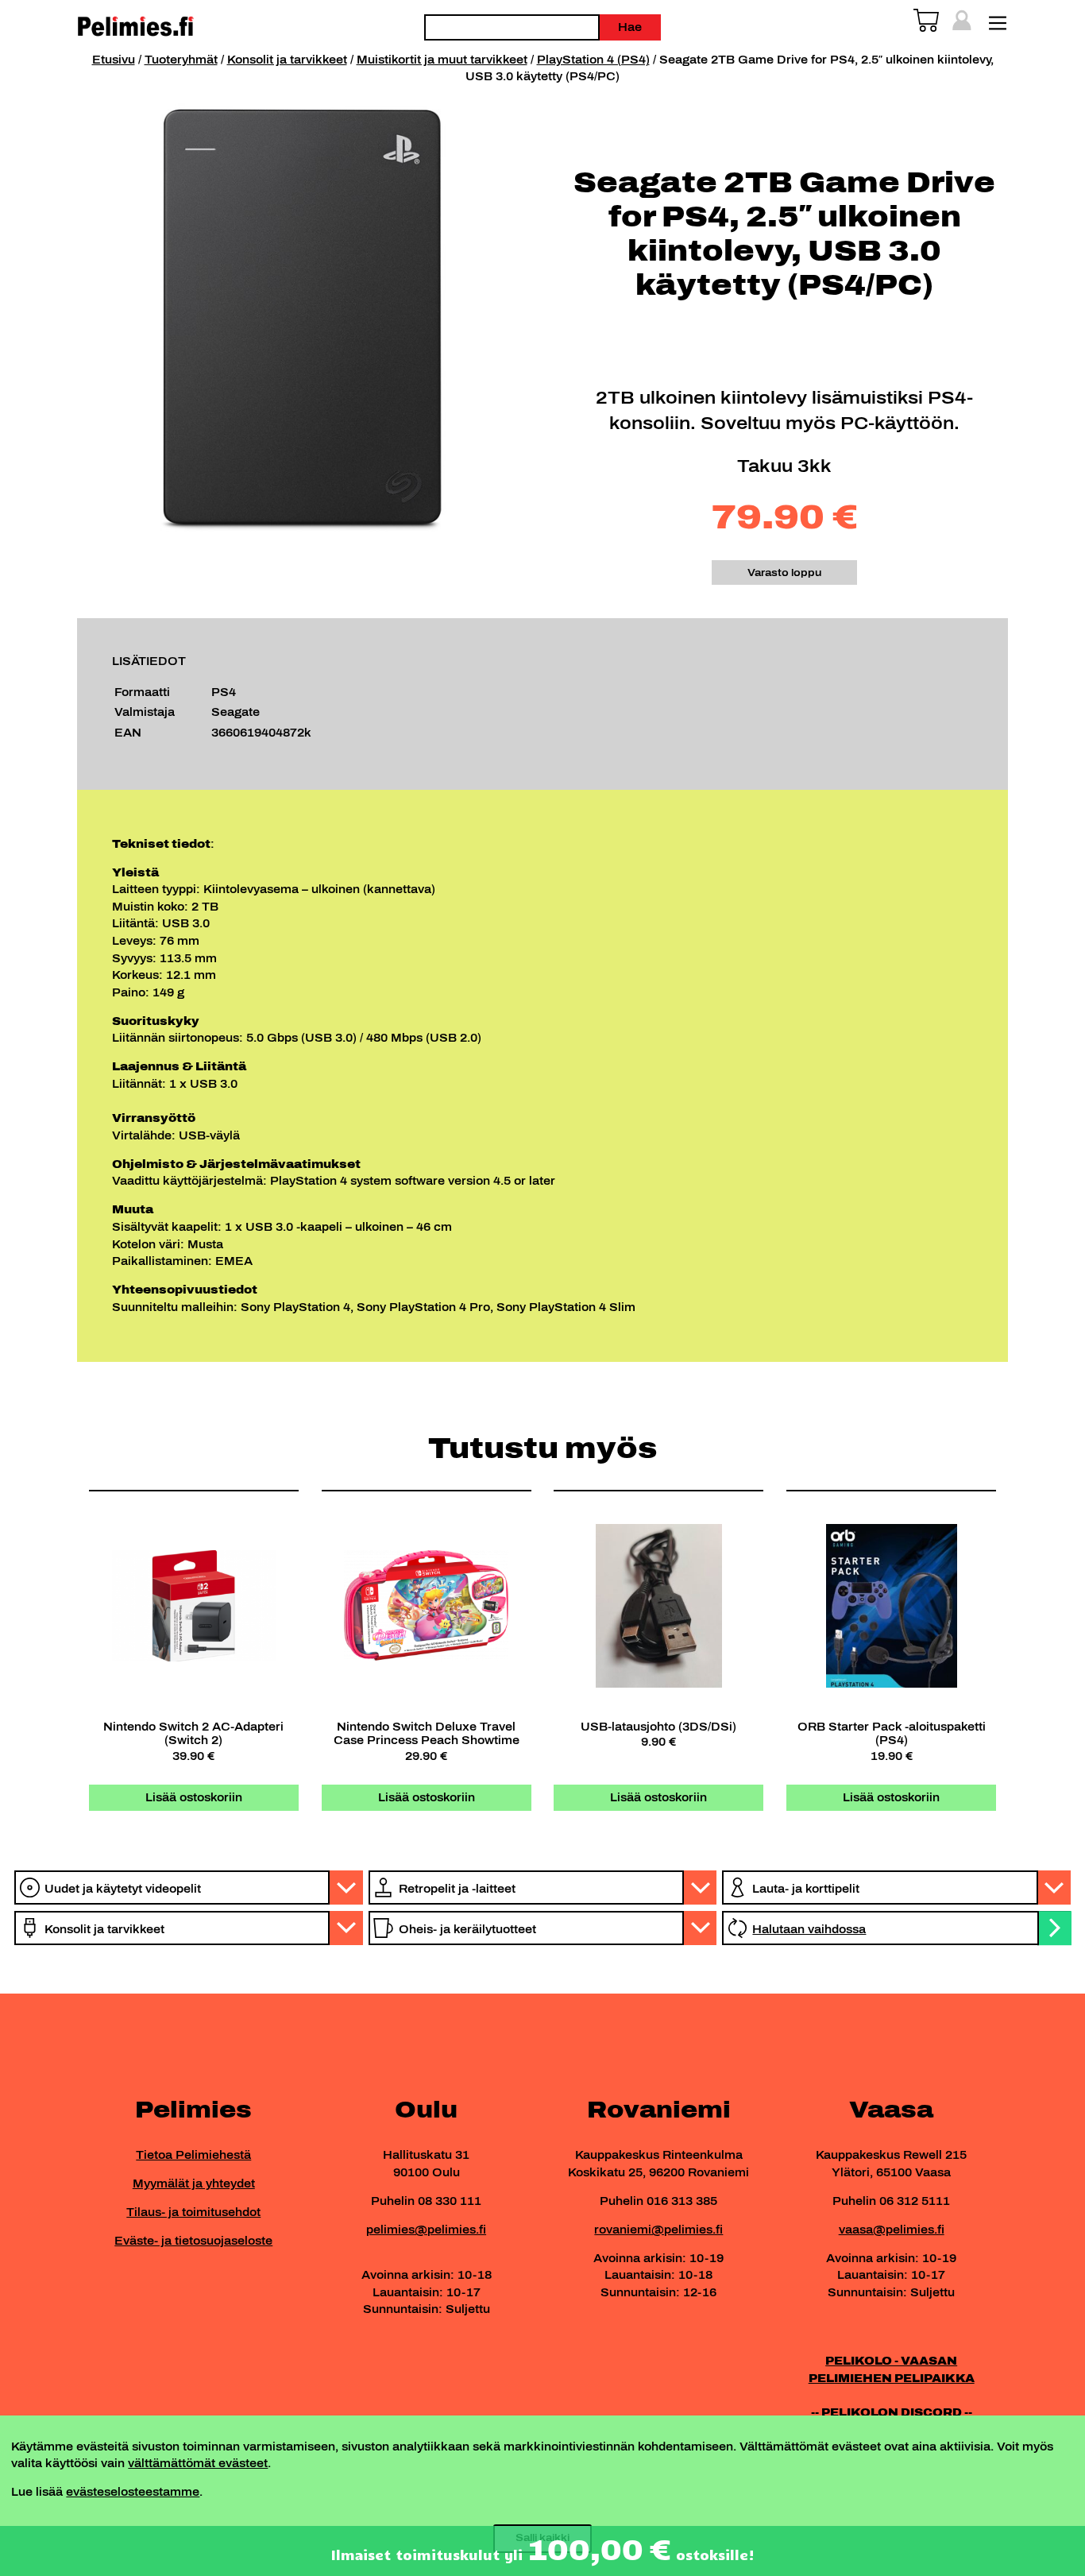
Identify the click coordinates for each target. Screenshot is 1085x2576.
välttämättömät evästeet (198, 2463)
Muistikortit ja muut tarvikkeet (442, 60)
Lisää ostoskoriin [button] (194, 1797)
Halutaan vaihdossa (809, 1929)
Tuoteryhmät (181, 60)
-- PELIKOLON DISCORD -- (892, 2412)
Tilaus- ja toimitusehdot (193, 2212)
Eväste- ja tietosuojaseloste (193, 2241)
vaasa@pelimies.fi (892, 2230)
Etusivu (114, 60)
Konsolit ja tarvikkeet (287, 60)
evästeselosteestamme (133, 2492)
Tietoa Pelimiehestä (193, 2155)
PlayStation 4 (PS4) (593, 60)
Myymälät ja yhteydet (194, 2183)
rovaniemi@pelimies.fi (658, 2230)
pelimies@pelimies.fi (426, 2230)
